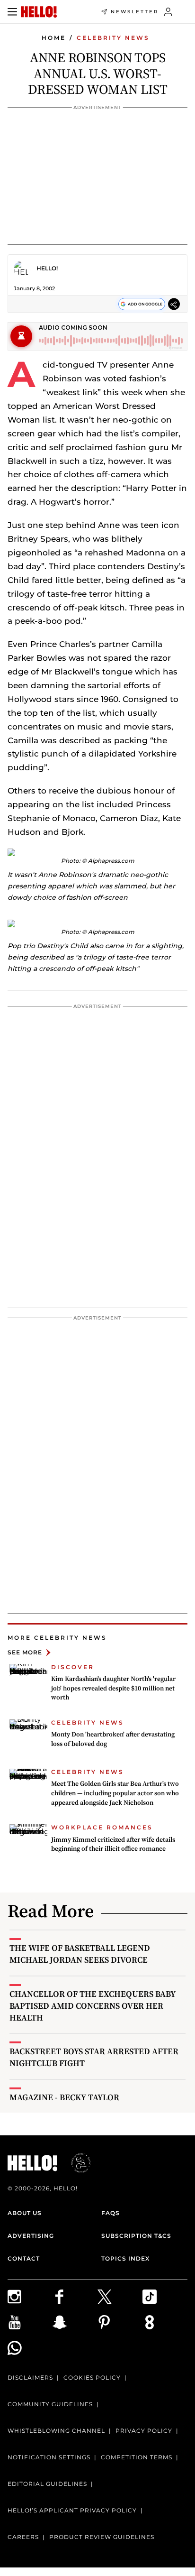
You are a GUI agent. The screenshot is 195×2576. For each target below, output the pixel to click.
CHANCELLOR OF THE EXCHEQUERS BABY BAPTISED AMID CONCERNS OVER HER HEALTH (93, 2006)
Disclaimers (30, 2377)
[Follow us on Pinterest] (120, 2322)
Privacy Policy (144, 2431)
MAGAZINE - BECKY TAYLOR (64, 2097)
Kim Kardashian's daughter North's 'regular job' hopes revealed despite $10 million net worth (113, 1688)
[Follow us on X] (120, 2297)
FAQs (111, 2213)
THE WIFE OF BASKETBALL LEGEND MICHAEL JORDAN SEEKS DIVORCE (80, 1954)
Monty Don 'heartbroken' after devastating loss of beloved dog (113, 1739)
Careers (23, 2537)
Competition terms (137, 2457)
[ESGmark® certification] (75, 2163)
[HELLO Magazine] (39, 12)
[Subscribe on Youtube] (30, 2322)
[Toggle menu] (12, 12)
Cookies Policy (92, 2377)
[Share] (174, 304)
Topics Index (125, 2258)
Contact (24, 2258)
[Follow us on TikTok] (165, 2297)
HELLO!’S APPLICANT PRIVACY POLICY (72, 2510)
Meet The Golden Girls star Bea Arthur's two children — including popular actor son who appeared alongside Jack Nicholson (115, 1793)
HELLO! (47, 268)
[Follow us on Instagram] (30, 2297)
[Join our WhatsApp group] (30, 2348)
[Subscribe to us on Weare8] (165, 2322)
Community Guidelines (50, 2404)
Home (54, 38)
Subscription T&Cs (136, 2236)
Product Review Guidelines (102, 2537)
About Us (25, 2213)
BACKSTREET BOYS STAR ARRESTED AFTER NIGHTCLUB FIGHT (94, 2057)
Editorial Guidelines (47, 2484)
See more (25, 1652)
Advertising (31, 2236)
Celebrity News (113, 38)
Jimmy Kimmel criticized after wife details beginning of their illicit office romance (113, 1844)
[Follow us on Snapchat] (75, 2322)
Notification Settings (49, 2457)
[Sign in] (168, 12)
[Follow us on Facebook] (75, 2297)
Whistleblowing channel (56, 2431)
